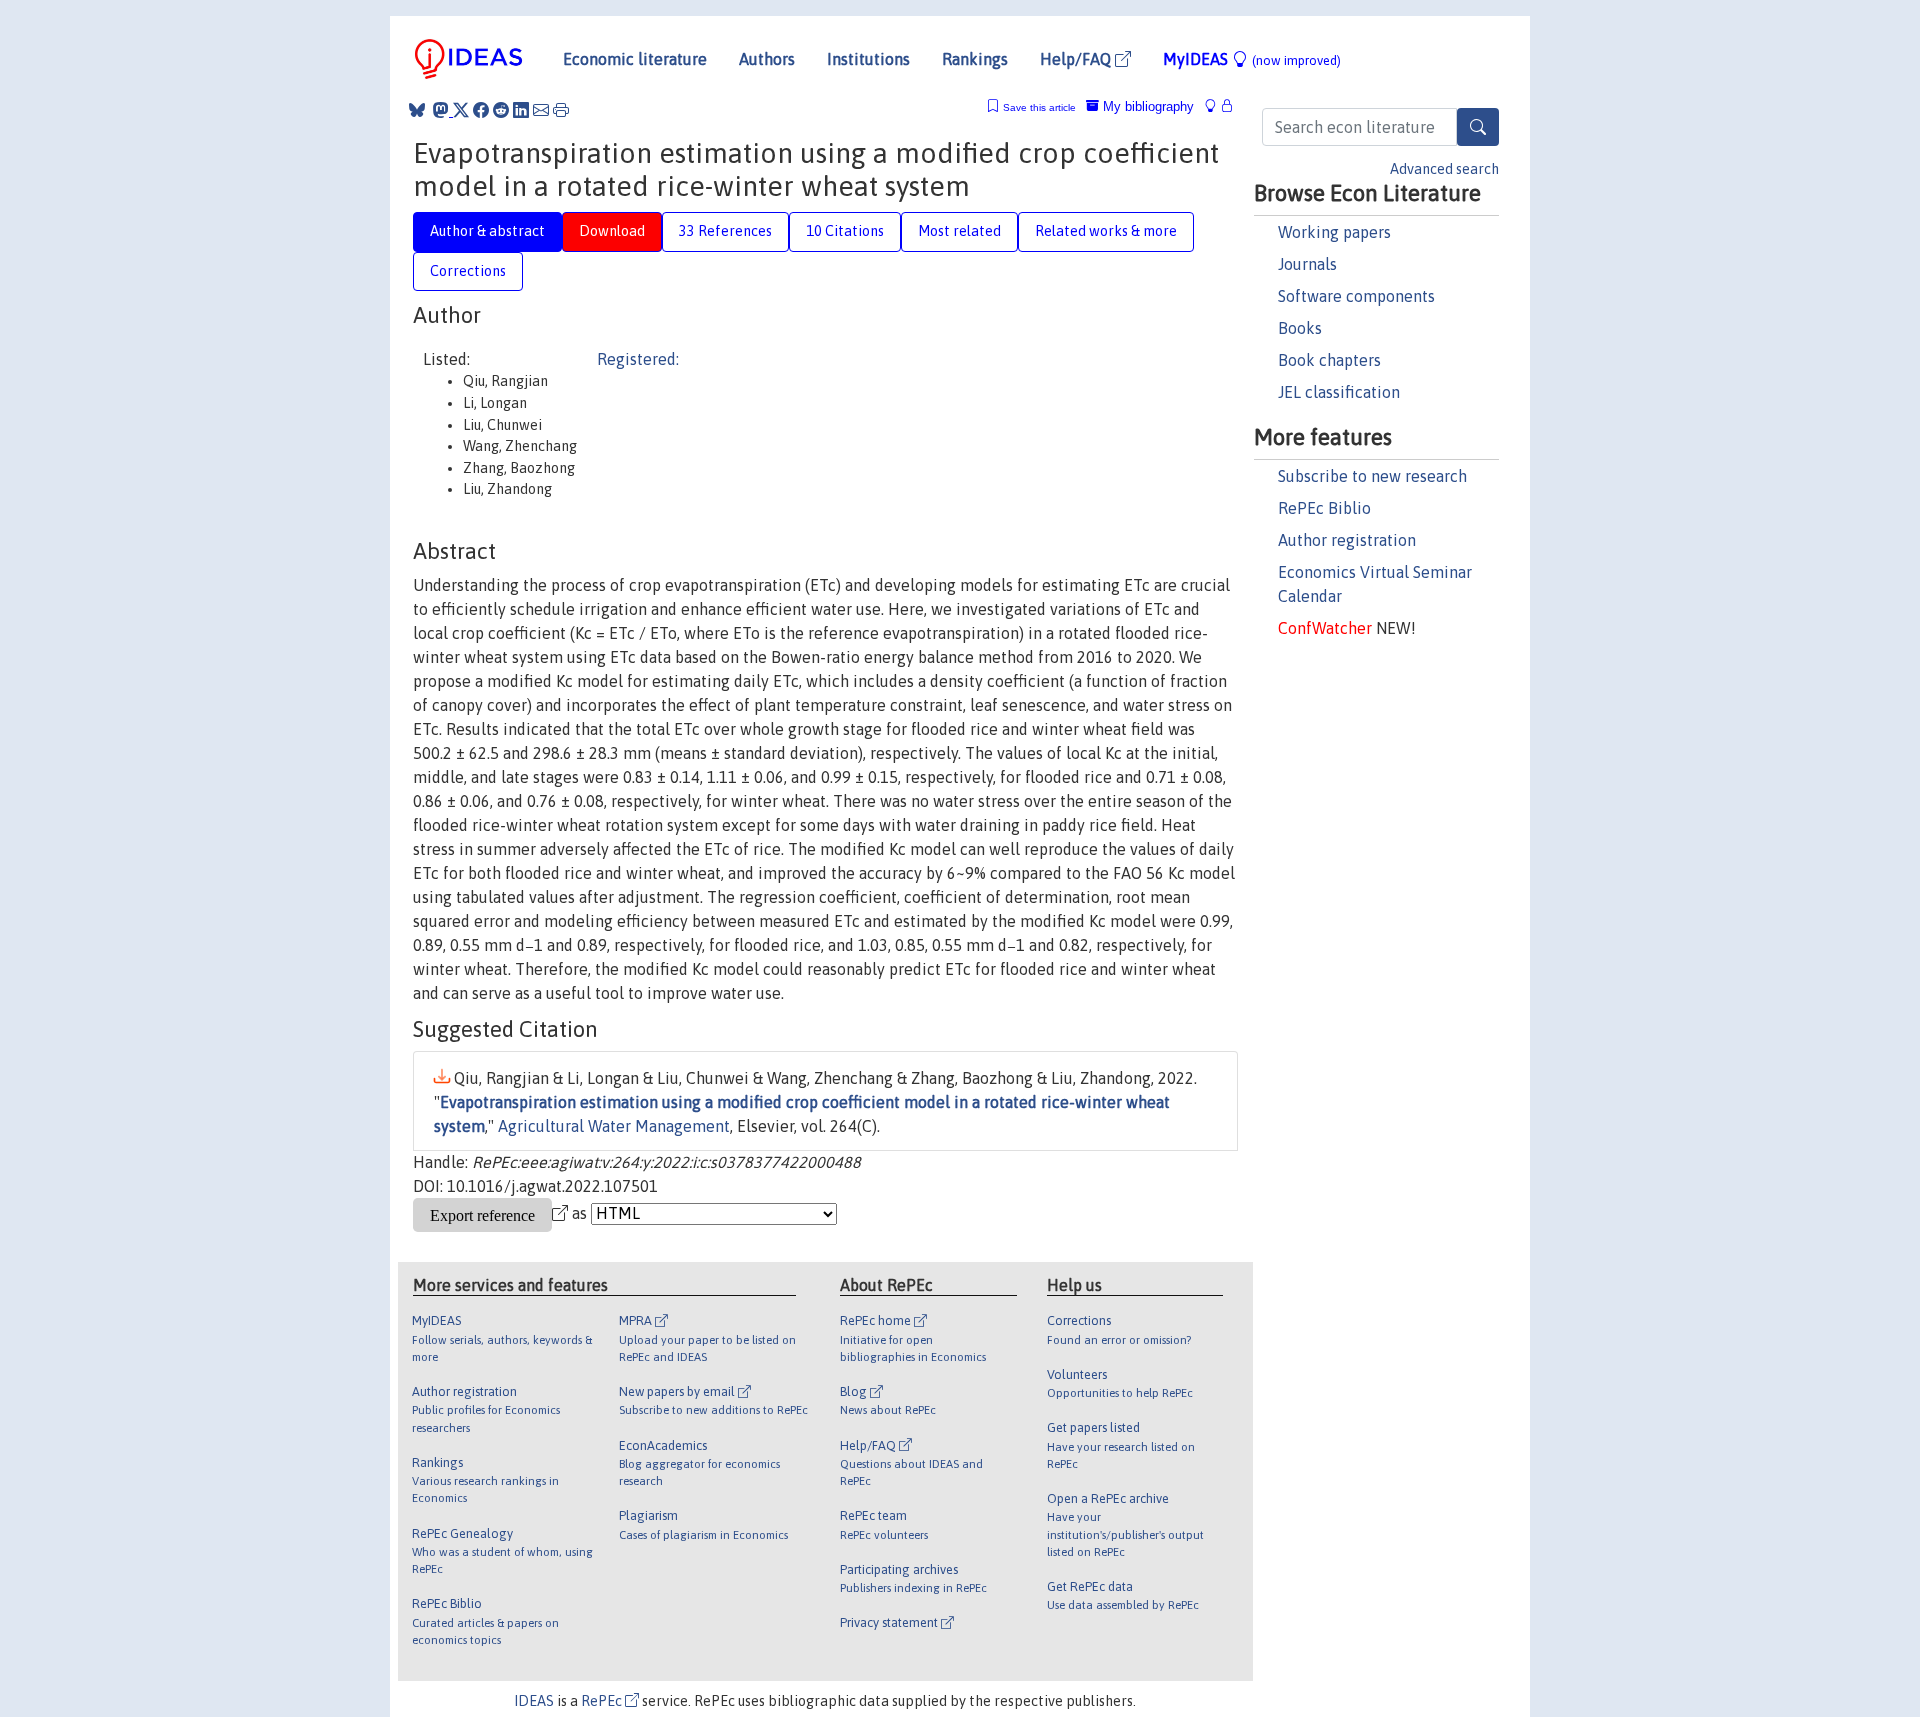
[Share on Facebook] (481, 110)
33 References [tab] (725, 231)
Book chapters (1329, 360)
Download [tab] (612, 231)
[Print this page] (561, 110)
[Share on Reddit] (501, 110)
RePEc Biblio (1324, 508)
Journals (1307, 264)
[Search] (1478, 127)
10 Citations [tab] (845, 231)
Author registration (1347, 540)
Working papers (1334, 232)
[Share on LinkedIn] (521, 110)
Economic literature (635, 59)
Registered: (638, 359)
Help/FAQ (1077, 59)
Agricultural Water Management (614, 1126)
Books (1300, 328)
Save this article (1039, 107)
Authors (767, 59)
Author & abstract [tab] (487, 231)
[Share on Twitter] (461, 110)
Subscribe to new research (1372, 476)
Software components (1356, 296)
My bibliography (1146, 106)
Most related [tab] (959, 231)
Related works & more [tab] (1106, 231)
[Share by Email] (541, 110)
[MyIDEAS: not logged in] (1216, 106)
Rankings (975, 59)
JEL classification (1339, 392)
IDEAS (534, 1701)
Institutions (868, 59)
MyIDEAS (1252, 59)
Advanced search (1444, 169)
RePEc (603, 1701)
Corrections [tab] (468, 271)
